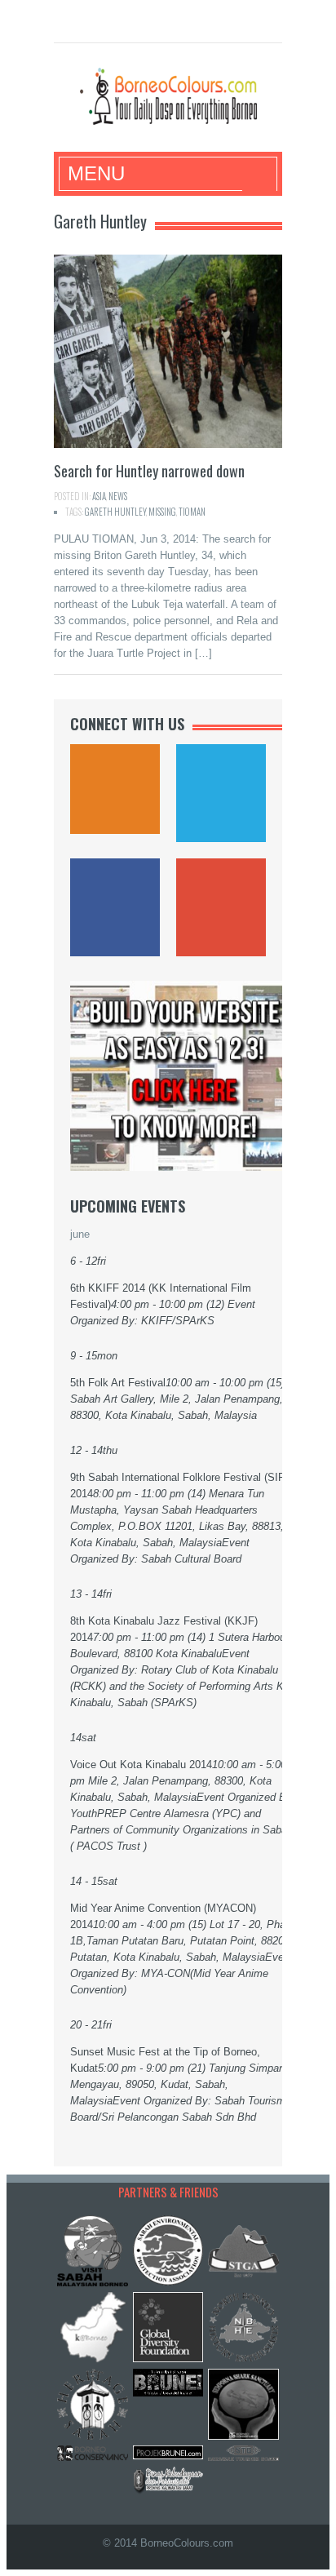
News (118, 496)
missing (162, 512)
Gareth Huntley (115, 512)
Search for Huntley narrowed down (149, 471)
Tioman (192, 512)
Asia (99, 496)
